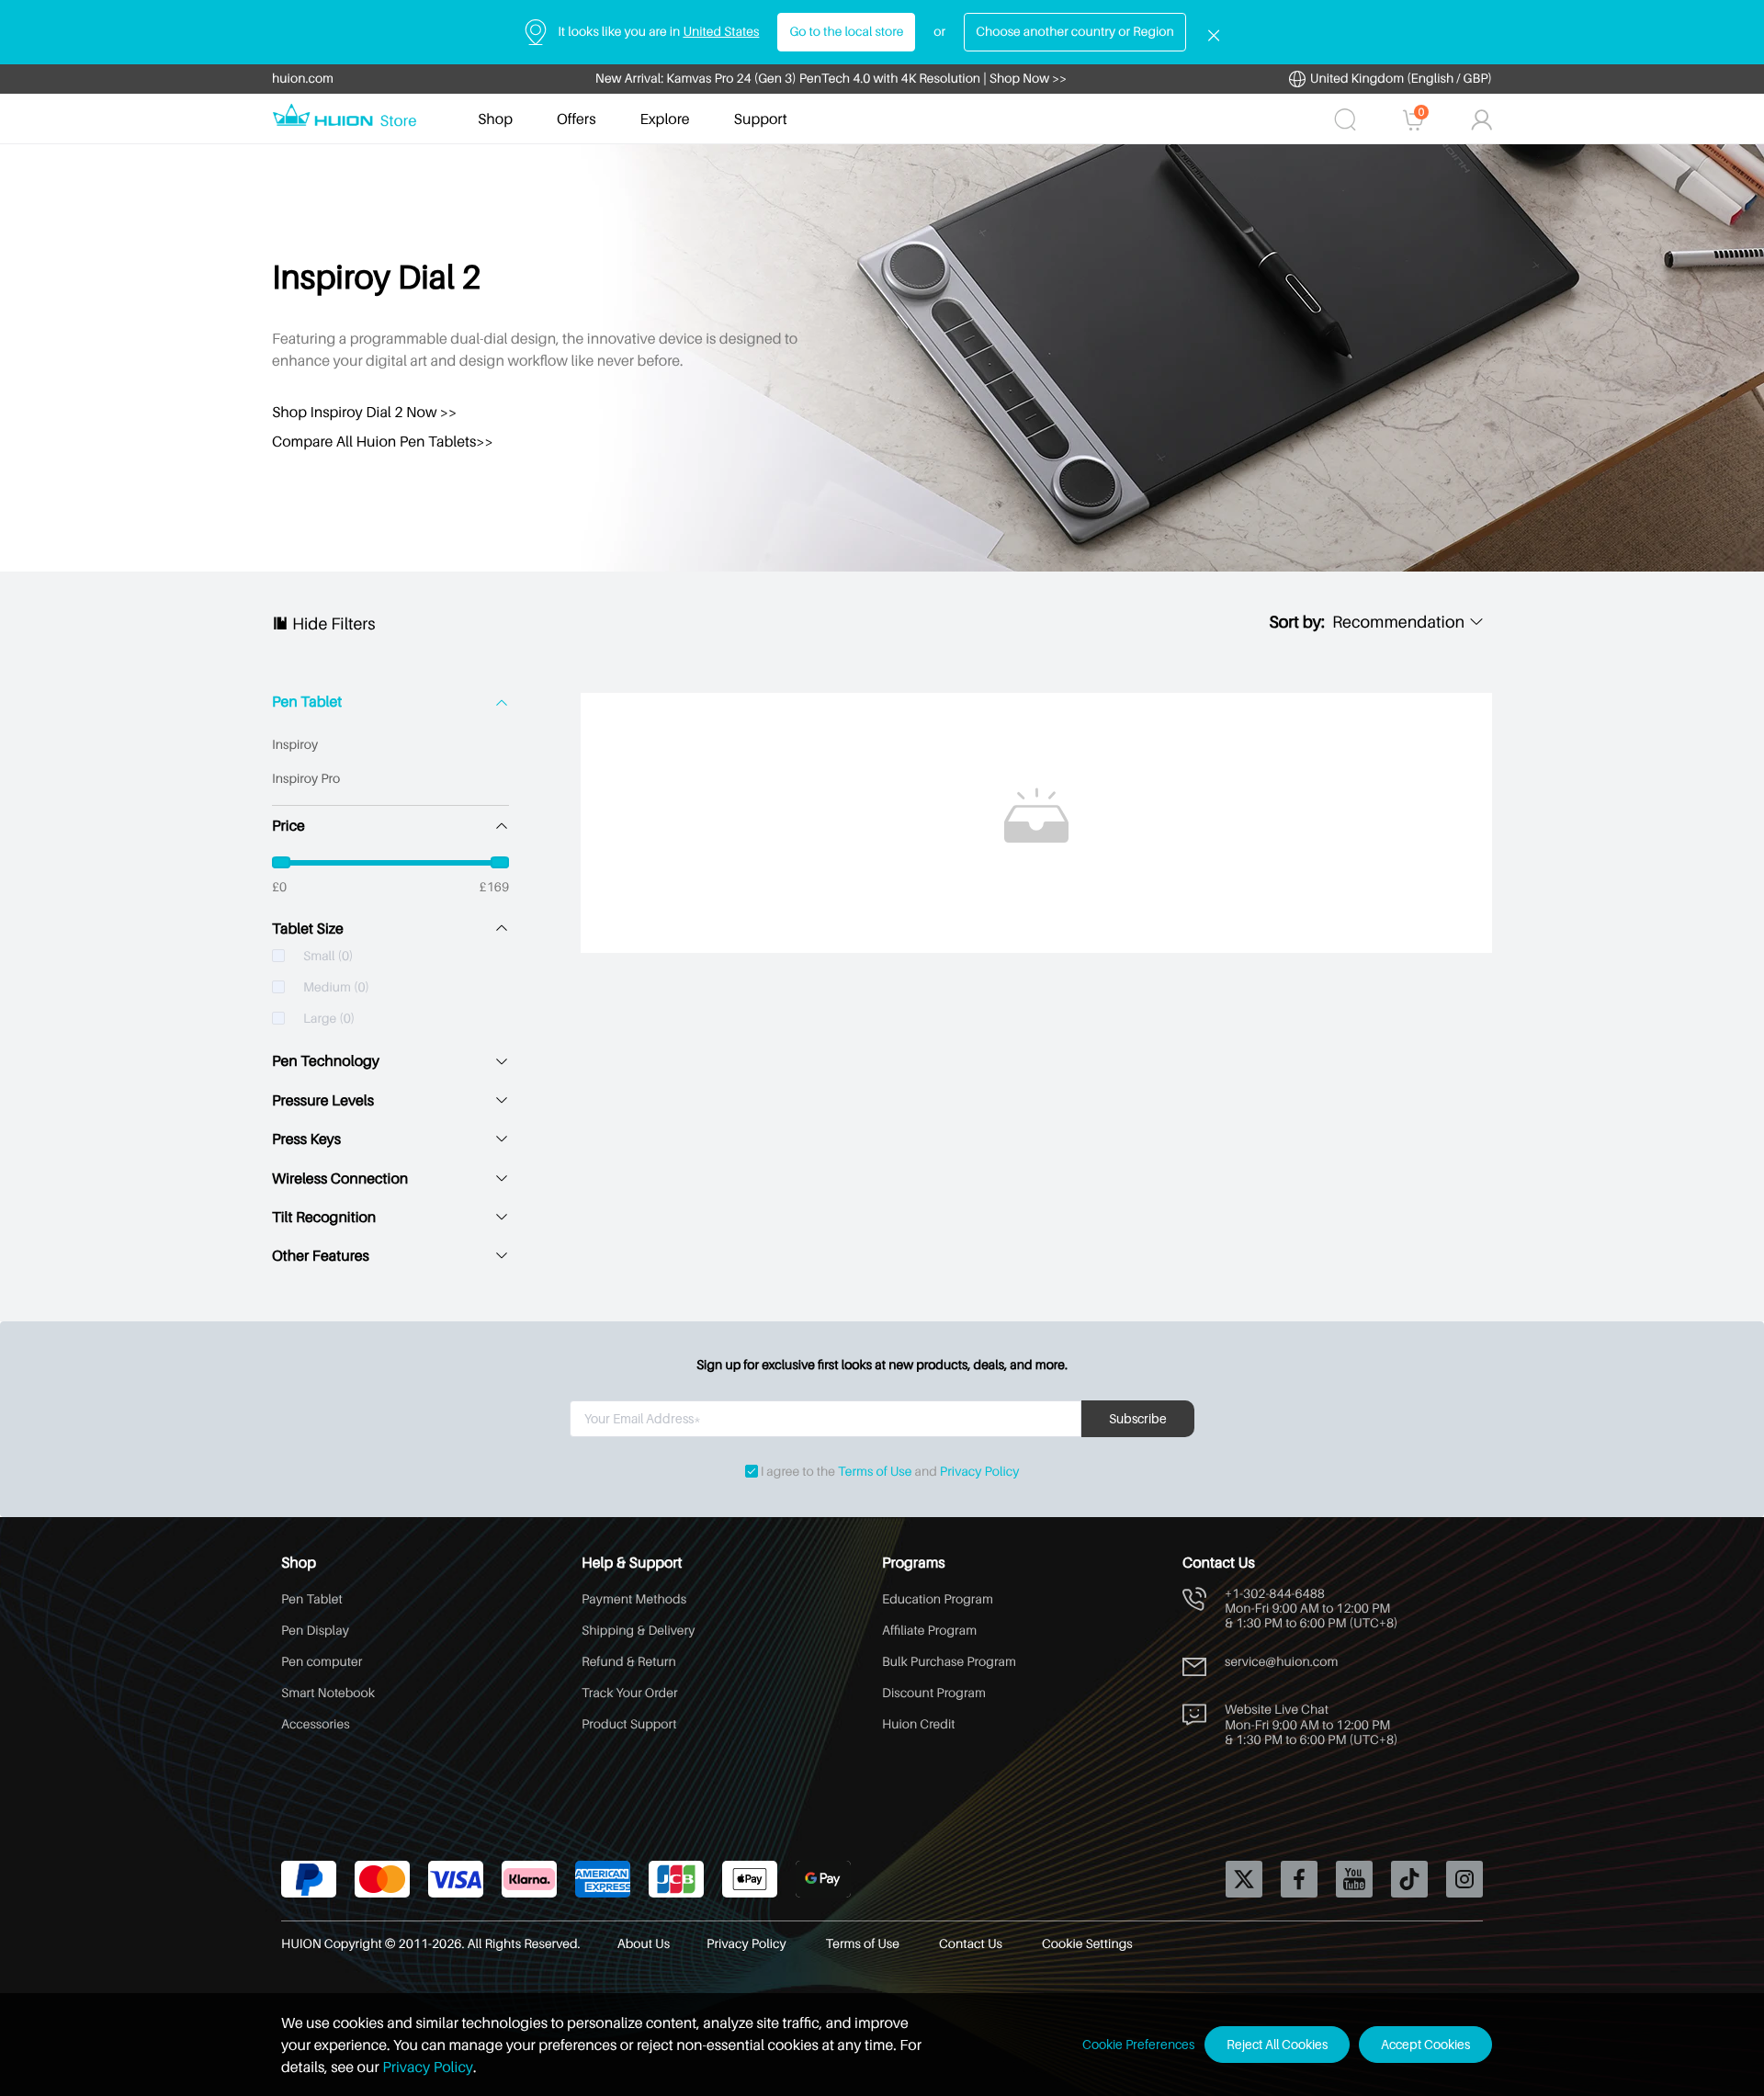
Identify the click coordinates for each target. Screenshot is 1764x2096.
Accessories (316, 1724)
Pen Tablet (307, 702)
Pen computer (322, 1662)
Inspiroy (295, 745)
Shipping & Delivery (638, 1631)
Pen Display (315, 1631)
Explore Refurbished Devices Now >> (831, 79)
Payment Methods (634, 1599)
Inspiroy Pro (306, 779)
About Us (644, 1944)
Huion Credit (919, 1724)
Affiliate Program (929, 1631)
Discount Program (934, 1693)
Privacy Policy (980, 1472)
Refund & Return (629, 1662)
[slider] (390, 863)
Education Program (938, 1599)
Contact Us (972, 1944)
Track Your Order (630, 1693)
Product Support (629, 1724)
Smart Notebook (328, 1693)
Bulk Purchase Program (949, 1662)
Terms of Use (875, 1472)
